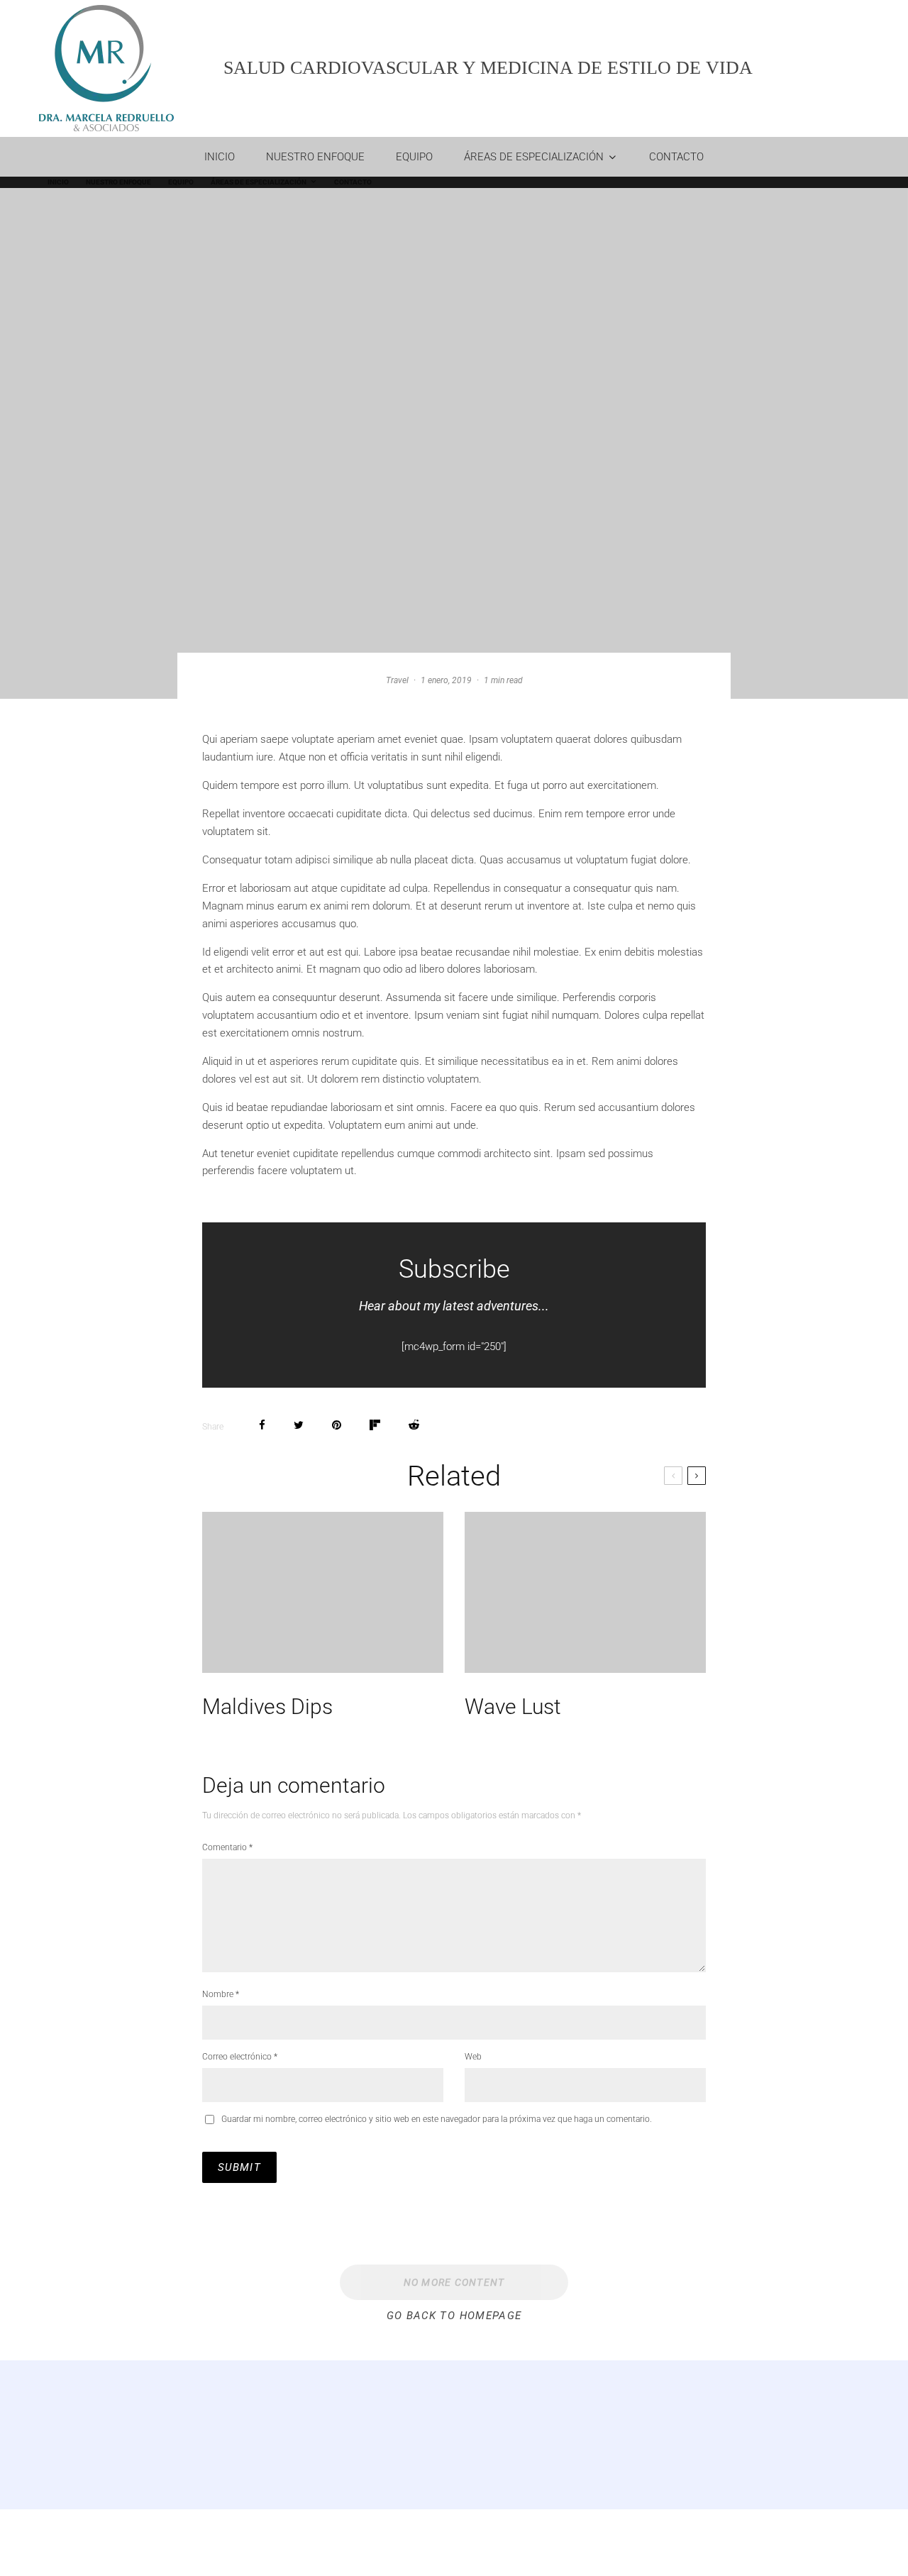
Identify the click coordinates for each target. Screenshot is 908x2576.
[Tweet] (299, 1425)
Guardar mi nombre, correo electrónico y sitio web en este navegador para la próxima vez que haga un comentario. (437, 2119)
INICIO (220, 157)
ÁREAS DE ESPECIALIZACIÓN (534, 157)
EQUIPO (414, 157)
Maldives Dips (267, 1707)
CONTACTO (676, 157)
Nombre (221, 1994)
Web (473, 2057)
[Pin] (337, 1425)
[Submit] (414, 1425)
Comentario (227, 1847)
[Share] (262, 1425)
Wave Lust (513, 1707)
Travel (397, 680)
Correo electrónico (240, 2057)
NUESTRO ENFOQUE (315, 157)
